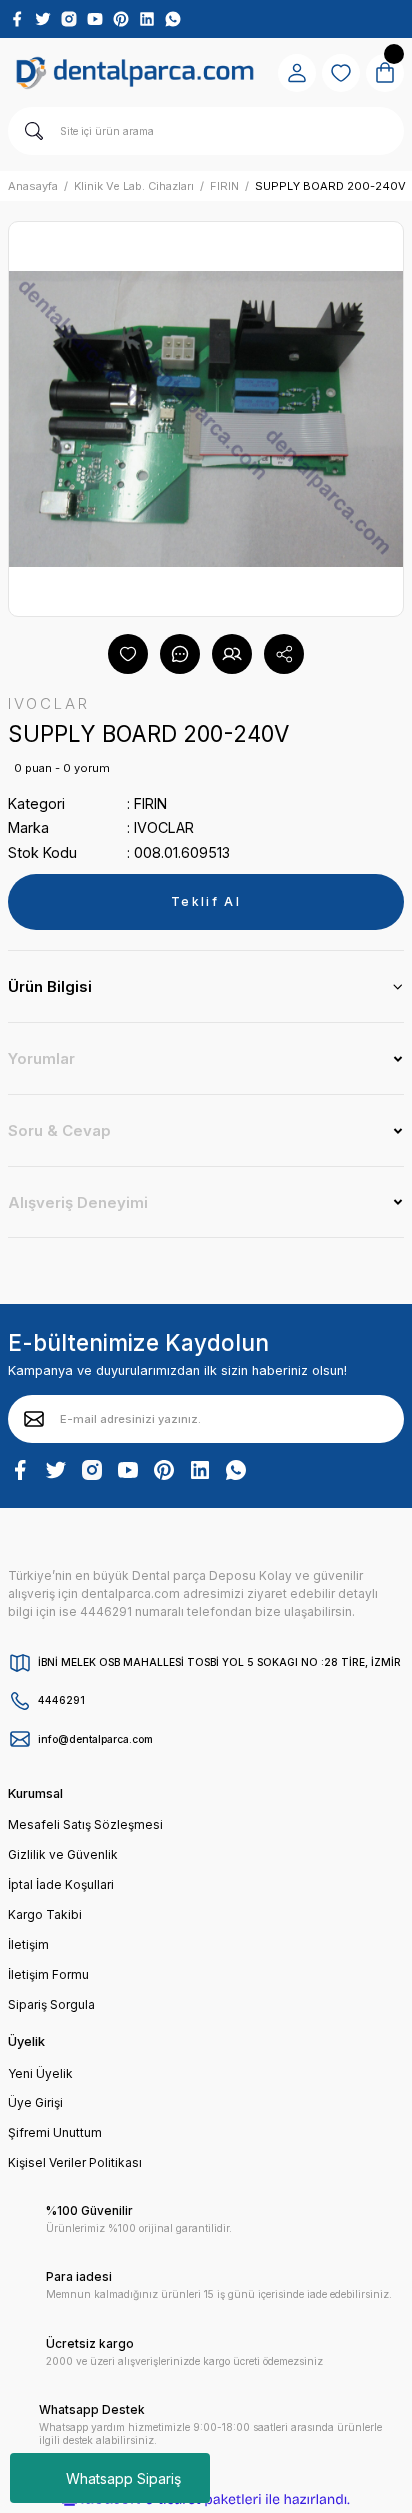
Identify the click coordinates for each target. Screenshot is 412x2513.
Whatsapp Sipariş (123, 2478)
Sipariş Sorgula (51, 2004)
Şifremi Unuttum (55, 2132)
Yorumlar (41, 1058)
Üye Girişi (35, 2102)
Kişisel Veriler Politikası (75, 2162)
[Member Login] (297, 73)
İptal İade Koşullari (61, 1884)
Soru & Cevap (59, 1130)
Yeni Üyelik (40, 2073)
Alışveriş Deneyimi (78, 1202)
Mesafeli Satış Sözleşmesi (85, 1824)
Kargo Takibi (45, 1914)
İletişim (28, 1944)
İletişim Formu (48, 1974)
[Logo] (135, 73)
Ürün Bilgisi (50, 986)
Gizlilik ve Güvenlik (63, 1854)
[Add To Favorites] (128, 654)
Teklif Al (206, 901)
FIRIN (150, 803)
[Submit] (34, 1419)
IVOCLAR (164, 827)
